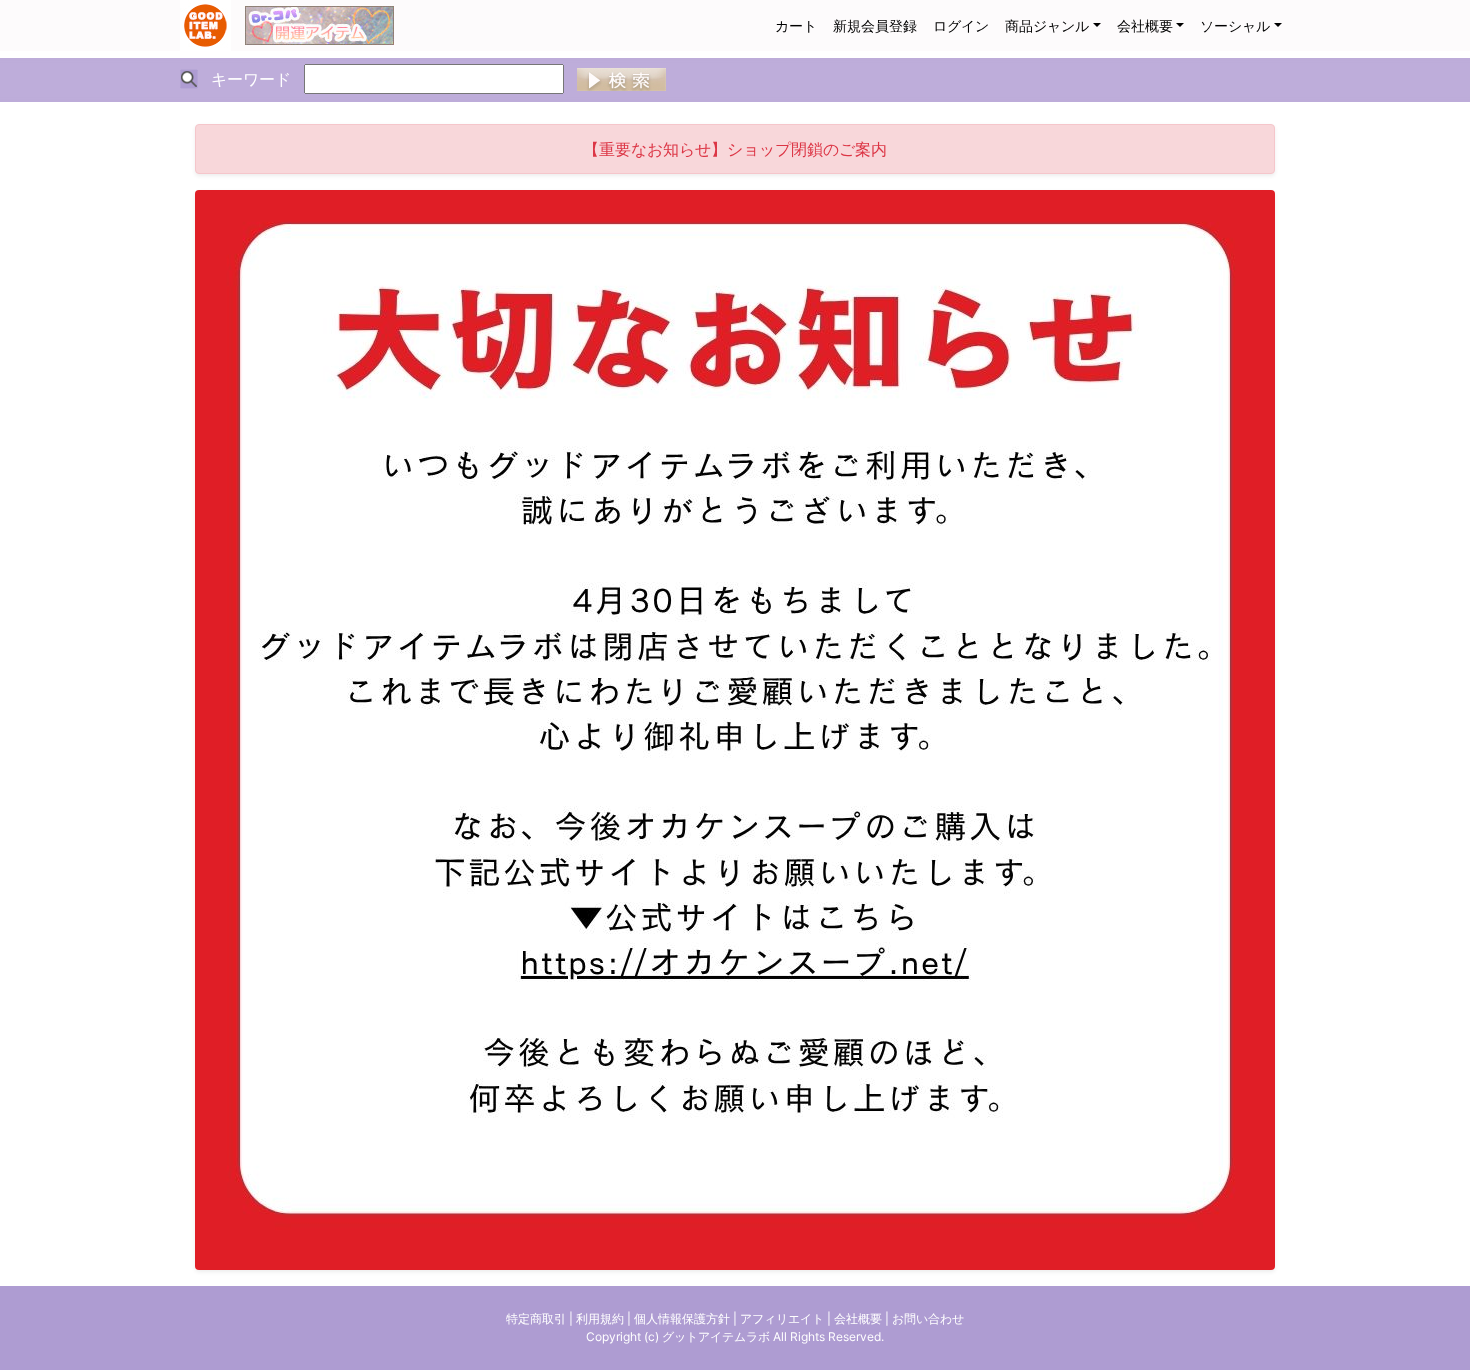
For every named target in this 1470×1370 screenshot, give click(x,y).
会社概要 (1145, 25)
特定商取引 (536, 1318)
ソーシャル (1235, 25)
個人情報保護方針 (682, 1318)
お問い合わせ (928, 1318)
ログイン (961, 25)
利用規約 (600, 1318)
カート (796, 25)
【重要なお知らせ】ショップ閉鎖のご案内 (735, 149)
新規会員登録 (875, 25)
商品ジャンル (1047, 25)
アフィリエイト (782, 1318)
